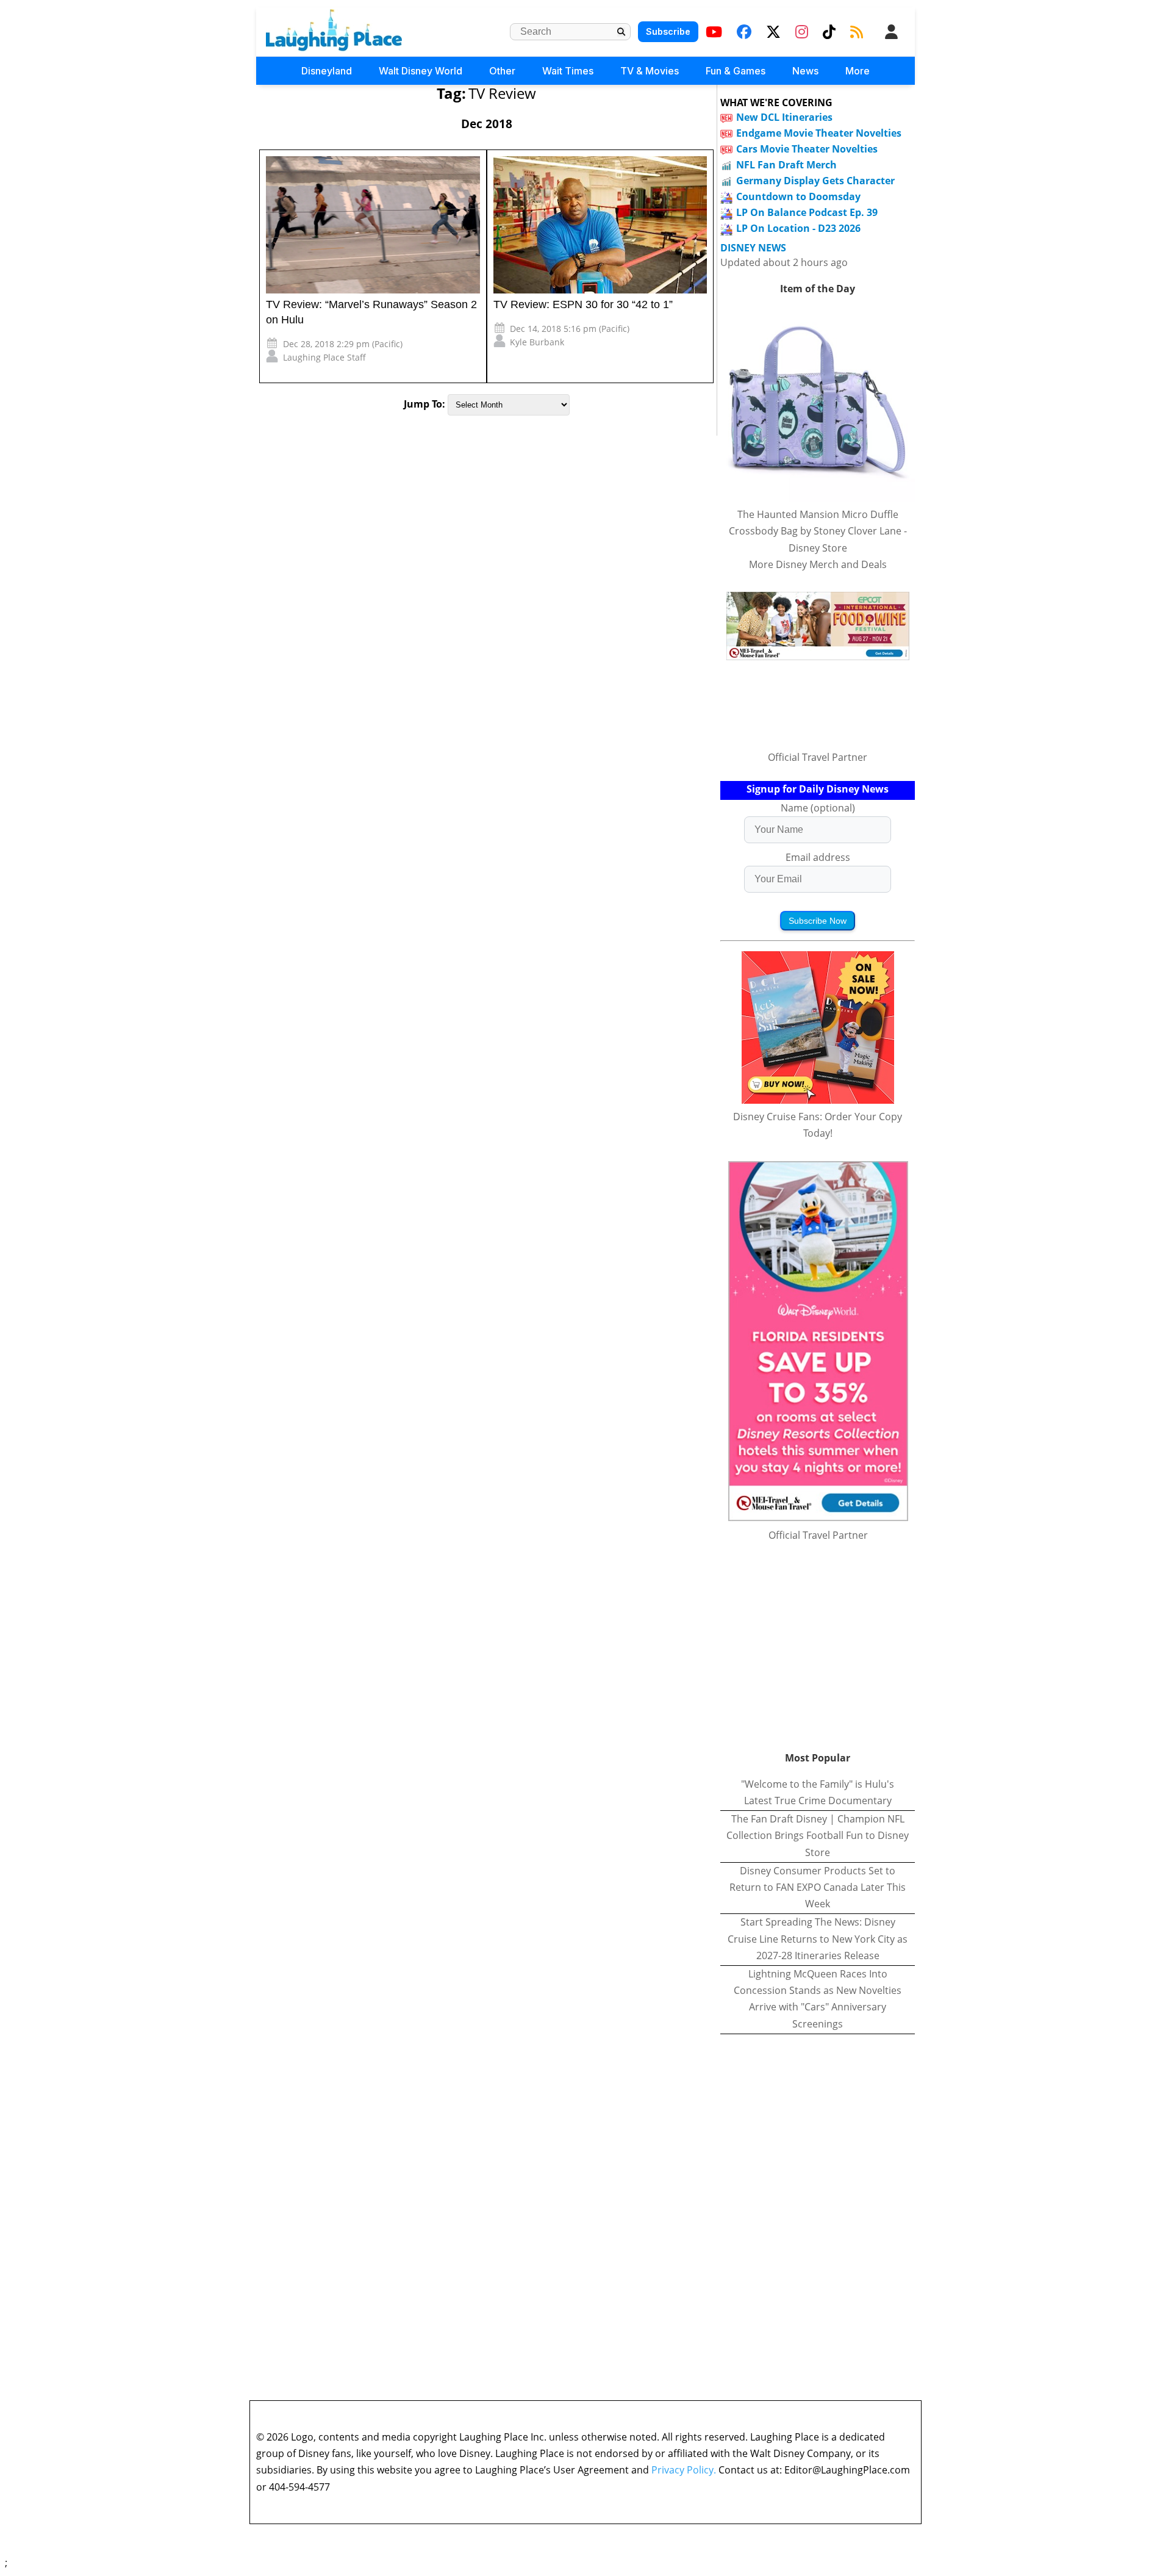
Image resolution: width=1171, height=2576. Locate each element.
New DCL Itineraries (784, 117)
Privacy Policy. (684, 2470)
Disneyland (327, 71)
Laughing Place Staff (324, 357)
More (858, 71)
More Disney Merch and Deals (818, 564)
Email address (818, 857)
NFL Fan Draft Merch (786, 165)
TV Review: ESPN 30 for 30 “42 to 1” (583, 304)
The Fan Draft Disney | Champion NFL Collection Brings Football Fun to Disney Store (818, 1835)
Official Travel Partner (818, 757)
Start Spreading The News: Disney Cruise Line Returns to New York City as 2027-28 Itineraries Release (818, 1938)
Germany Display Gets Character (815, 181)
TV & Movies (650, 71)
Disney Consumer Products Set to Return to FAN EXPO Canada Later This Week (818, 1887)
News (805, 71)
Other (502, 71)
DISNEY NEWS (753, 248)
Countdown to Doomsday (798, 196)
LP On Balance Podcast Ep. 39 (807, 212)
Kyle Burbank (537, 342)
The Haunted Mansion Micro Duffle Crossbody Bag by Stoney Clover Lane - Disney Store (818, 531)
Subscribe (668, 31)
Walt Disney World (421, 71)
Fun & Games (736, 71)
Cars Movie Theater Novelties (807, 149)
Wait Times (568, 71)
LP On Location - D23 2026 (798, 228)
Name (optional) (818, 808)
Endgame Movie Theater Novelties (819, 133)
